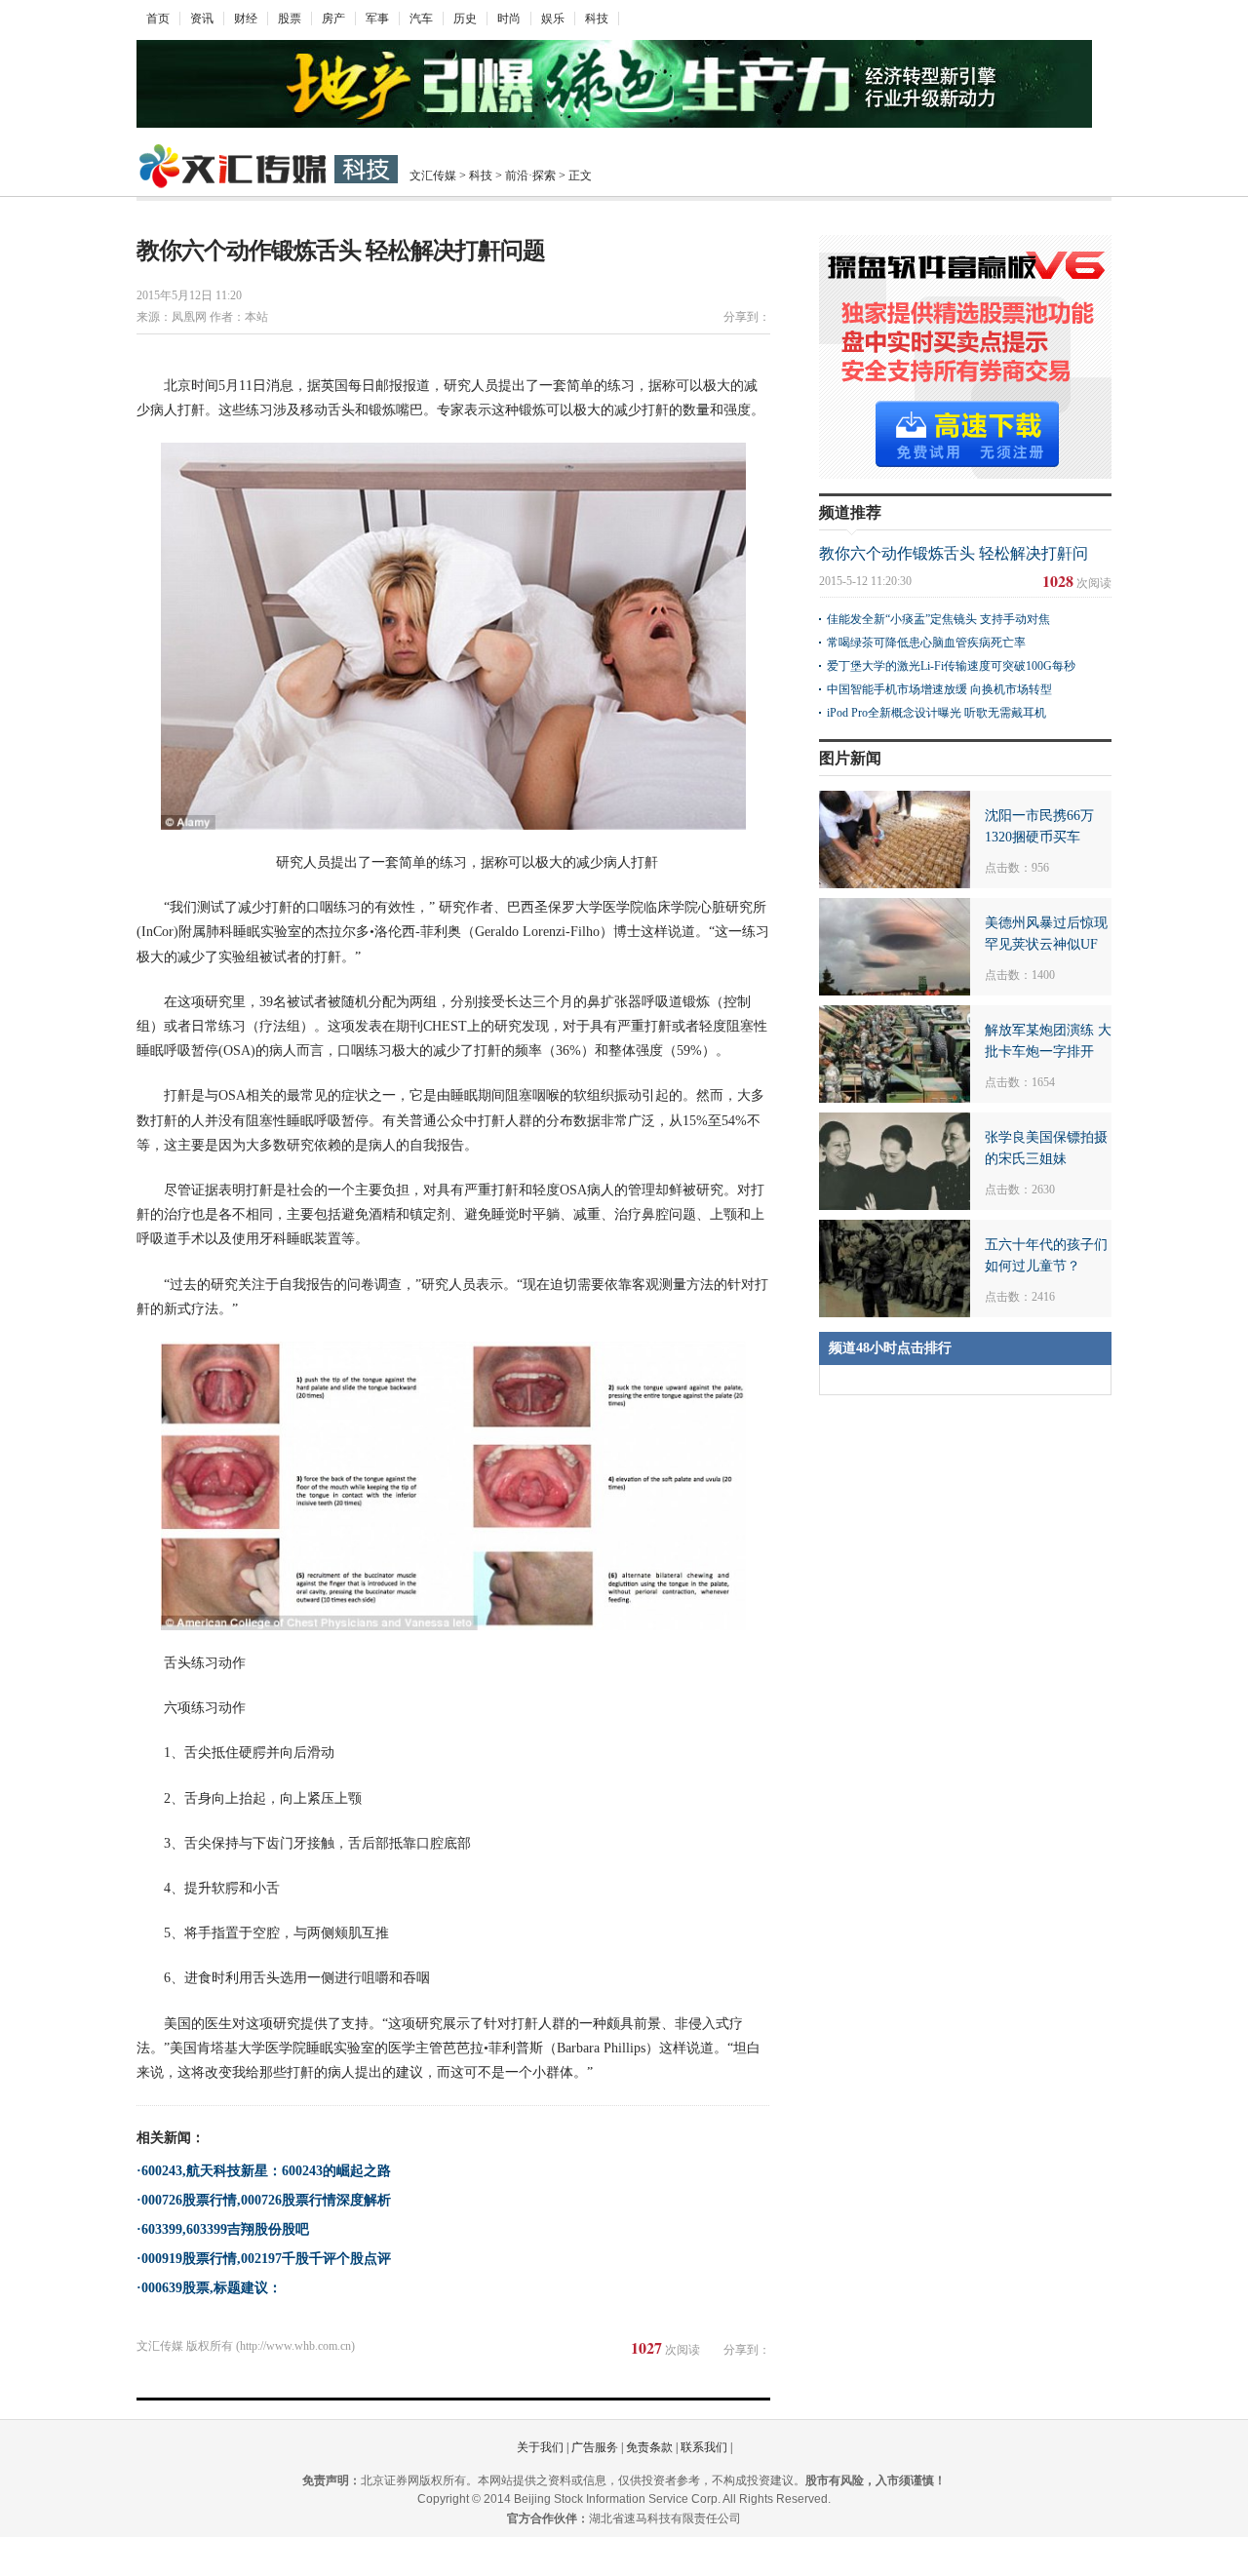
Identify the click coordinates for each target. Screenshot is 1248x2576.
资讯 (202, 19)
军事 (377, 19)
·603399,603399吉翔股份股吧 (223, 2229)
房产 (333, 19)
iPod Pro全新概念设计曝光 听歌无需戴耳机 (936, 713)
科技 (597, 19)
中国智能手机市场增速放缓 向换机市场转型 (939, 689)
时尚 (509, 19)
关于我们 (540, 2447)
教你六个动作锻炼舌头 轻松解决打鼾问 (954, 553)
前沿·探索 (530, 176)
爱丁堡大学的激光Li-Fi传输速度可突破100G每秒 (951, 666)
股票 (290, 19)
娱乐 (553, 19)
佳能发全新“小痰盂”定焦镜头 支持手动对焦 (938, 619)
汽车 (421, 19)
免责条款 (649, 2447)
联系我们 (704, 2447)
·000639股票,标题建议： (209, 2288)
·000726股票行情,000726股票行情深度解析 (264, 2200)
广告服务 (595, 2447)
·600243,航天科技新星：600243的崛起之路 (264, 2171)
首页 (158, 19)
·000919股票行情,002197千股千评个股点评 (264, 2259)
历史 (465, 19)
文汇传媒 (433, 176)
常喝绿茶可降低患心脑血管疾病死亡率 (926, 643)
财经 (246, 19)
